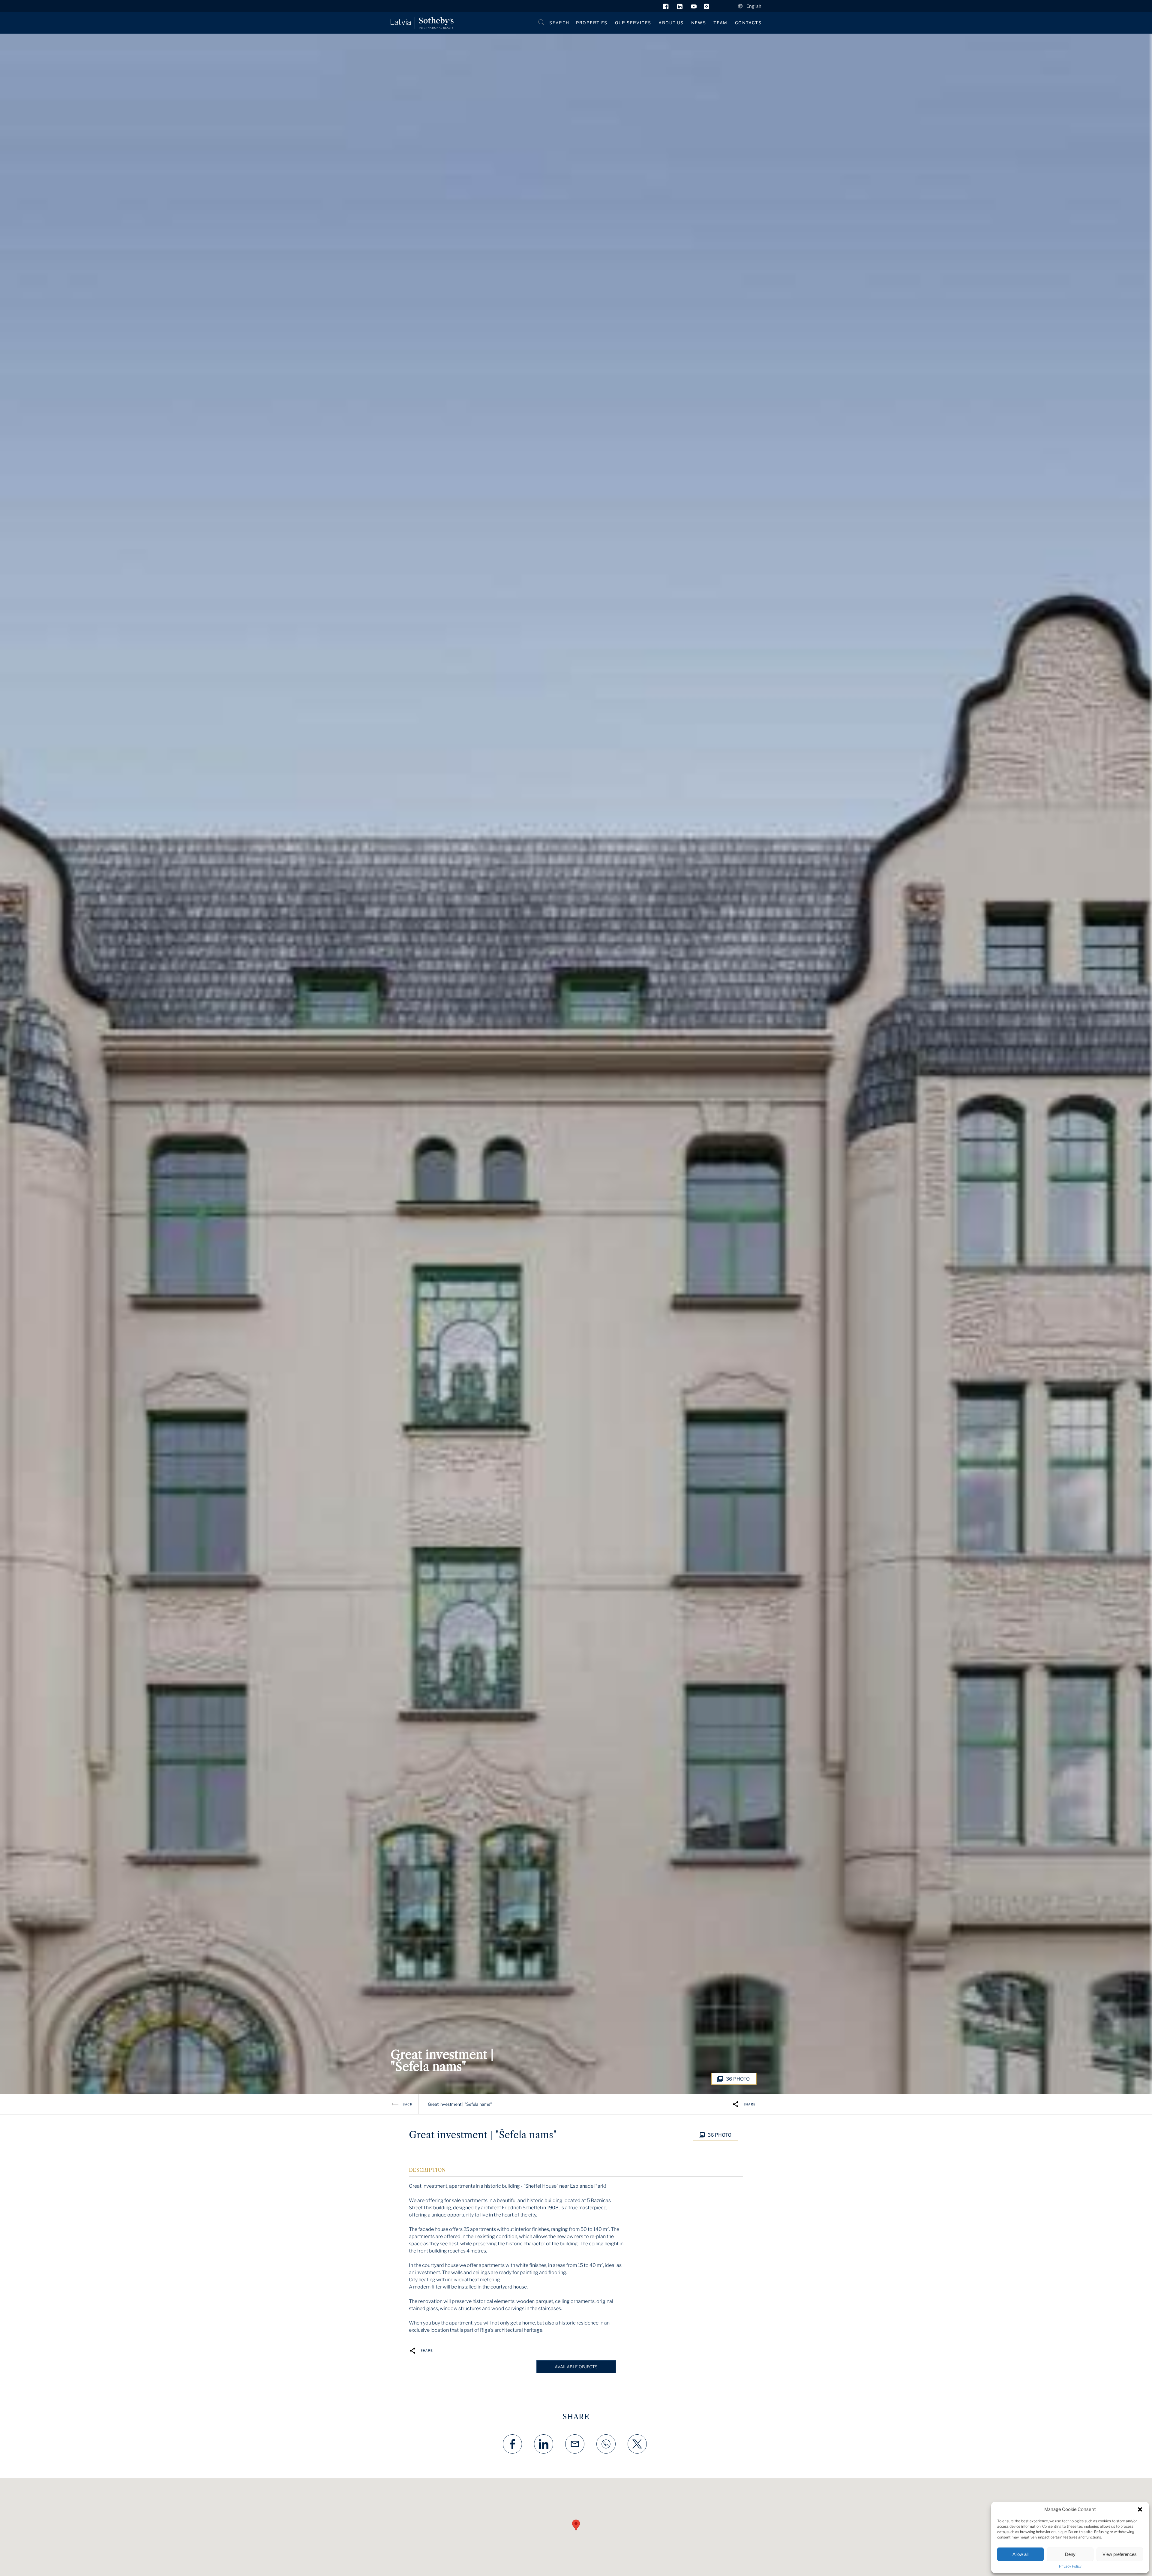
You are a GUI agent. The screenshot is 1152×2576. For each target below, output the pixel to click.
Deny (1070, 2554)
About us (671, 23)
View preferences (1120, 2554)
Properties (592, 23)
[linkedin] (680, 8)
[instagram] (707, 8)
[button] (1140, 2509)
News (699, 23)
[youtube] (694, 8)
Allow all (1020, 2554)
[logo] (422, 23)
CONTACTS (748, 23)
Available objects (576, 2367)
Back (408, 2104)
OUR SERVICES (633, 23)
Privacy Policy (1070, 2566)
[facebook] (666, 8)
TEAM (720, 23)
